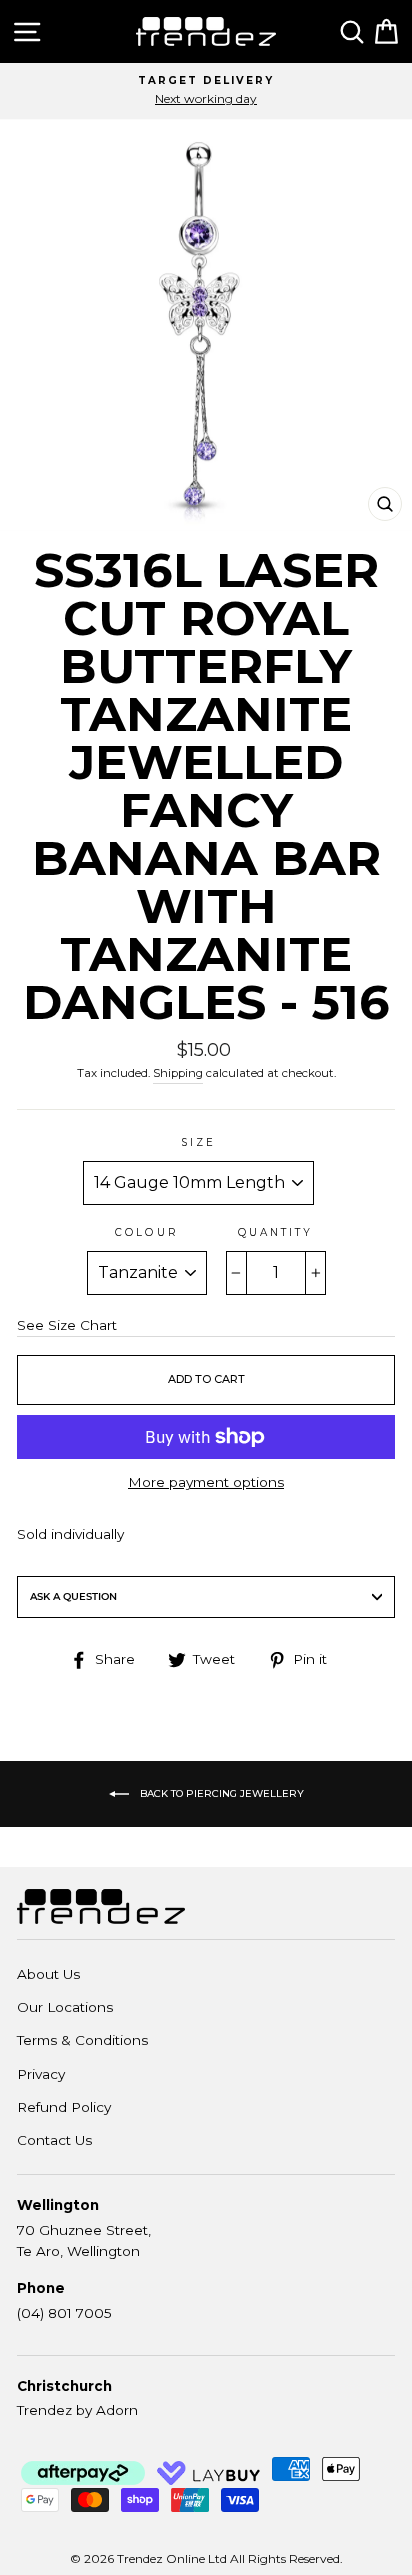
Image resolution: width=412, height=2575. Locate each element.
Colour (146, 1232)
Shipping (178, 1073)
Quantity (275, 1232)
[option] (206, 91)
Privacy (41, 2074)
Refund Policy (64, 2107)
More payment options (206, 1482)
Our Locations (65, 2007)
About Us (48, 1974)
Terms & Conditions (82, 2040)
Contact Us (54, 2140)
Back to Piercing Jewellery (220, 1792)
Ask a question (73, 1596)
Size (198, 1142)
